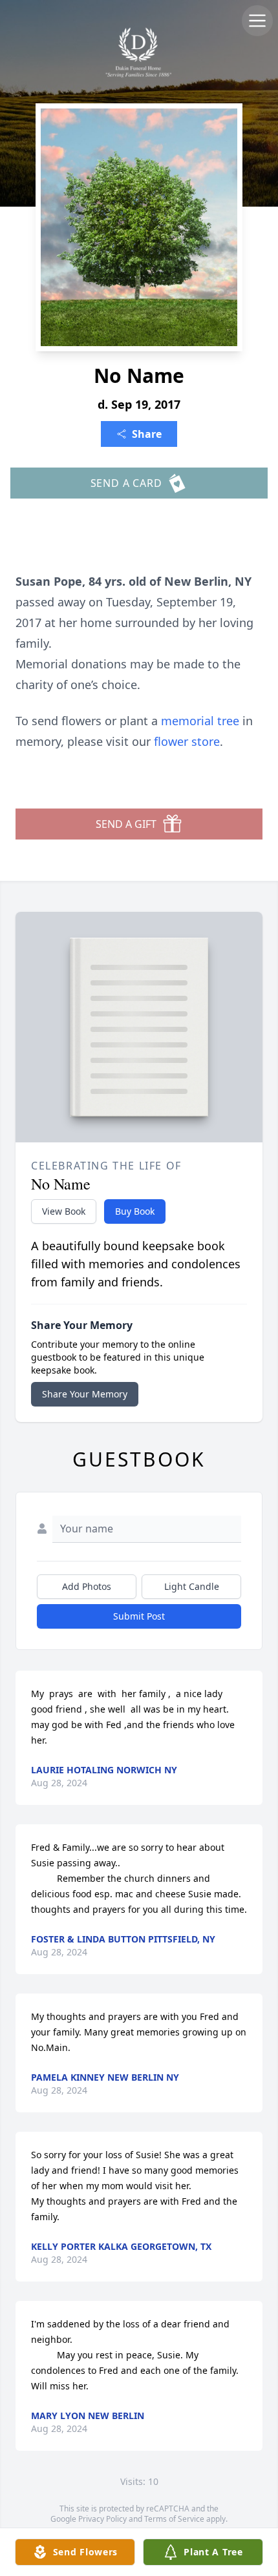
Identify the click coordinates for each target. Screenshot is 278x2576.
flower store (187, 741)
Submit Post (139, 1616)
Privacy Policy (102, 2519)
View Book (64, 1211)
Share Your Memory (85, 1394)
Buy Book (135, 1211)
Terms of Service (174, 2519)
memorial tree (200, 721)
